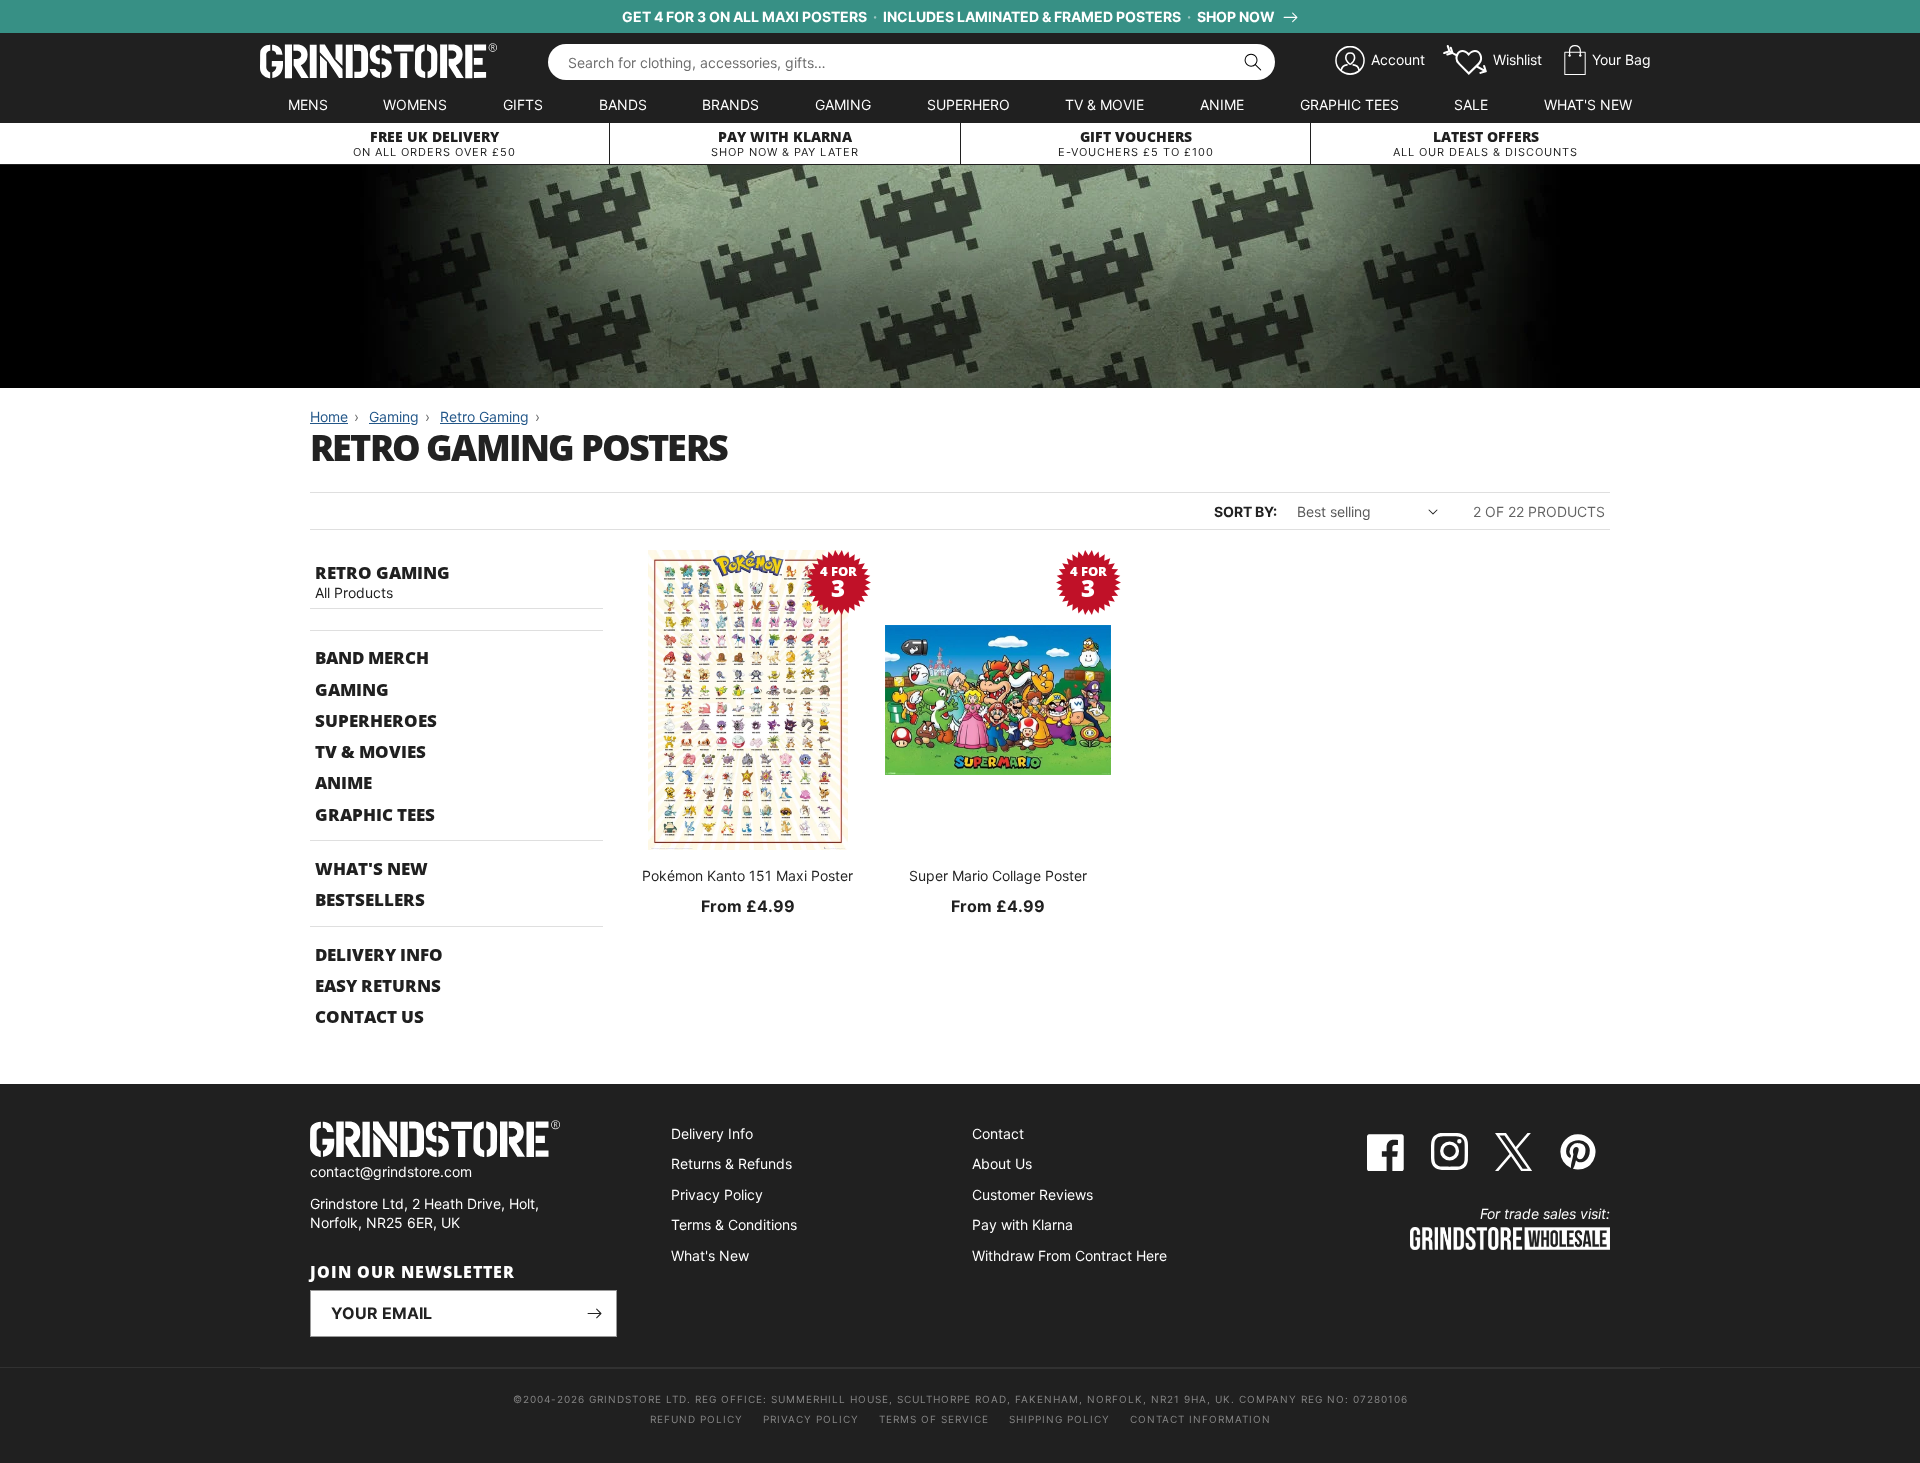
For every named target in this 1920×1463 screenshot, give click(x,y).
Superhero (968, 104)
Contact (998, 1133)
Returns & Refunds (731, 1163)
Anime (1222, 104)
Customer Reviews (1032, 1194)
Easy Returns (378, 985)
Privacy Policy (717, 1194)
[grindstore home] (463, 1141)
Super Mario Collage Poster (998, 875)
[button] (1607, 61)
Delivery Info (379, 954)
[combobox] (911, 62)
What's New (1588, 104)
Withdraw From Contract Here (1069, 1255)
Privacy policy (811, 1419)
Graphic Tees (1349, 104)
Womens (415, 104)
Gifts (523, 104)
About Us (1002, 1163)
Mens (308, 104)
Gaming (843, 104)
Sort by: (1245, 511)
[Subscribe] (594, 1313)
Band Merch (372, 657)
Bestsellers (370, 899)
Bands (623, 104)
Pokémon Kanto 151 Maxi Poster (747, 875)
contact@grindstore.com (391, 1171)
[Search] (1253, 62)
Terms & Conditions (734, 1224)
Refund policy (696, 1419)
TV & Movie (1104, 104)
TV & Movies (370, 751)
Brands (730, 104)
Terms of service (934, 1419)
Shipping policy (1059, 1419)
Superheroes (376, 720)
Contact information (1200, 1419)
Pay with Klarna (1022, 1224)
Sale (1471, 104)
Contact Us (369, 1016)
